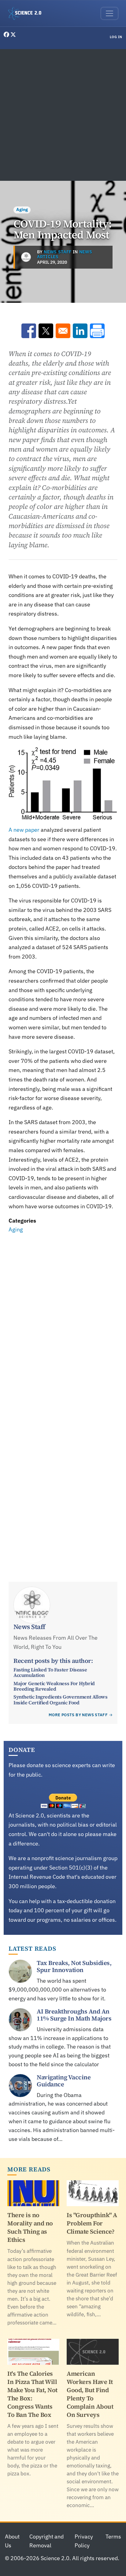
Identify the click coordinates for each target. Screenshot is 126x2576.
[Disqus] (63, 1319)
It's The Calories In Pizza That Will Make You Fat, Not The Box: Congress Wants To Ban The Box (32, 2394)
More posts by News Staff (78, 1715)
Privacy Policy (84, 2541)
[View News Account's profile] (26, 257)
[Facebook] (7, 35)
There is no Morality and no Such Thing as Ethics (30, 2227)
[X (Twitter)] (13, 35)
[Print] (97, 331)
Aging (22, 209)
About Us (12, 2541)
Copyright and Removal (46, 2541)
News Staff (58, 252)
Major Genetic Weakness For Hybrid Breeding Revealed (54, 1686)
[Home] (27, 13)
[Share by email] (63, 331)
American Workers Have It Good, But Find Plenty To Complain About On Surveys (90, 2394)
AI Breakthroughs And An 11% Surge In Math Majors (74, 2015)
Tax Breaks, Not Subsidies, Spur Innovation (74, 1966)
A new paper (24, 830)
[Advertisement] (63, 115)
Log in (116, 37)
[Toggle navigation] (109, 13)
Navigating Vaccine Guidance (64, 2081)
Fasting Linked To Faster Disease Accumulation (50, 1672)
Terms (113, 2537)
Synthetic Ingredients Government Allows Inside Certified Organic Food (60, 1699)
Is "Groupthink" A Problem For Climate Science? (92, 2223)
